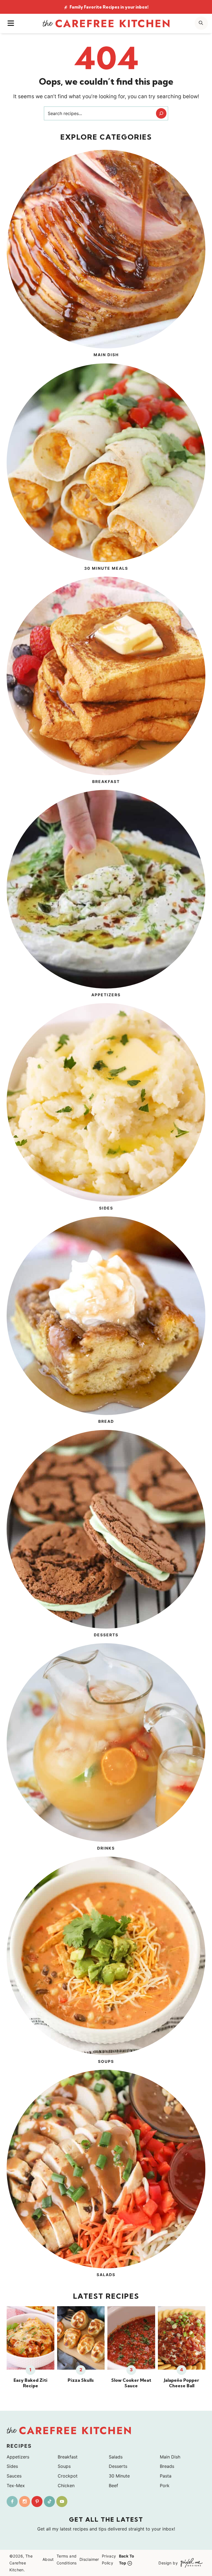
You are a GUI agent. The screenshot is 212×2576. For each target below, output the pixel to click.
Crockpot (68, 2476)
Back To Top (127, 2559)
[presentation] (31, 2338)
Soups (64, 2466)
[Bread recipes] (106, 1321)
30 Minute (119, 2476)
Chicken (66, 2486)
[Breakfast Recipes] (106, 681)
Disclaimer (89, 2559)
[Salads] (106, 2174)
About (48, 2559)
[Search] (161, 113)
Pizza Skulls (81, 2380)
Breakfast (68, 2457)
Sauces (14, 2476)
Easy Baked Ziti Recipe (31, 2383)
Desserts (118, 2466)
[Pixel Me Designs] (190, 2563)
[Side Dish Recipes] (106, 1108)
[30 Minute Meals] (106, 468)
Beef (113, 2486)
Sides (12, 2466)
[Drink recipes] (106, 1748)
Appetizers (18, 2457)
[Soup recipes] (106, 1961)
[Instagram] (25, 2502)
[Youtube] (62, 2502)
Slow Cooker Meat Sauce (131, 2383)
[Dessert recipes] (106, 1534)
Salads (116, 2457)
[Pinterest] (37, 2502)
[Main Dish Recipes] (106, 254)
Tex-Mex (16, 2486)
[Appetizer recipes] (106, 894)
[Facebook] (12, 2502)
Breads (167, 2466)
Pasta (166, 2476)
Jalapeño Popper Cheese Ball (181, 2383)
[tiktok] (49, 2502)
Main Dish (170, 2457)
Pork (165, 2486)
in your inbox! (109, 7)
